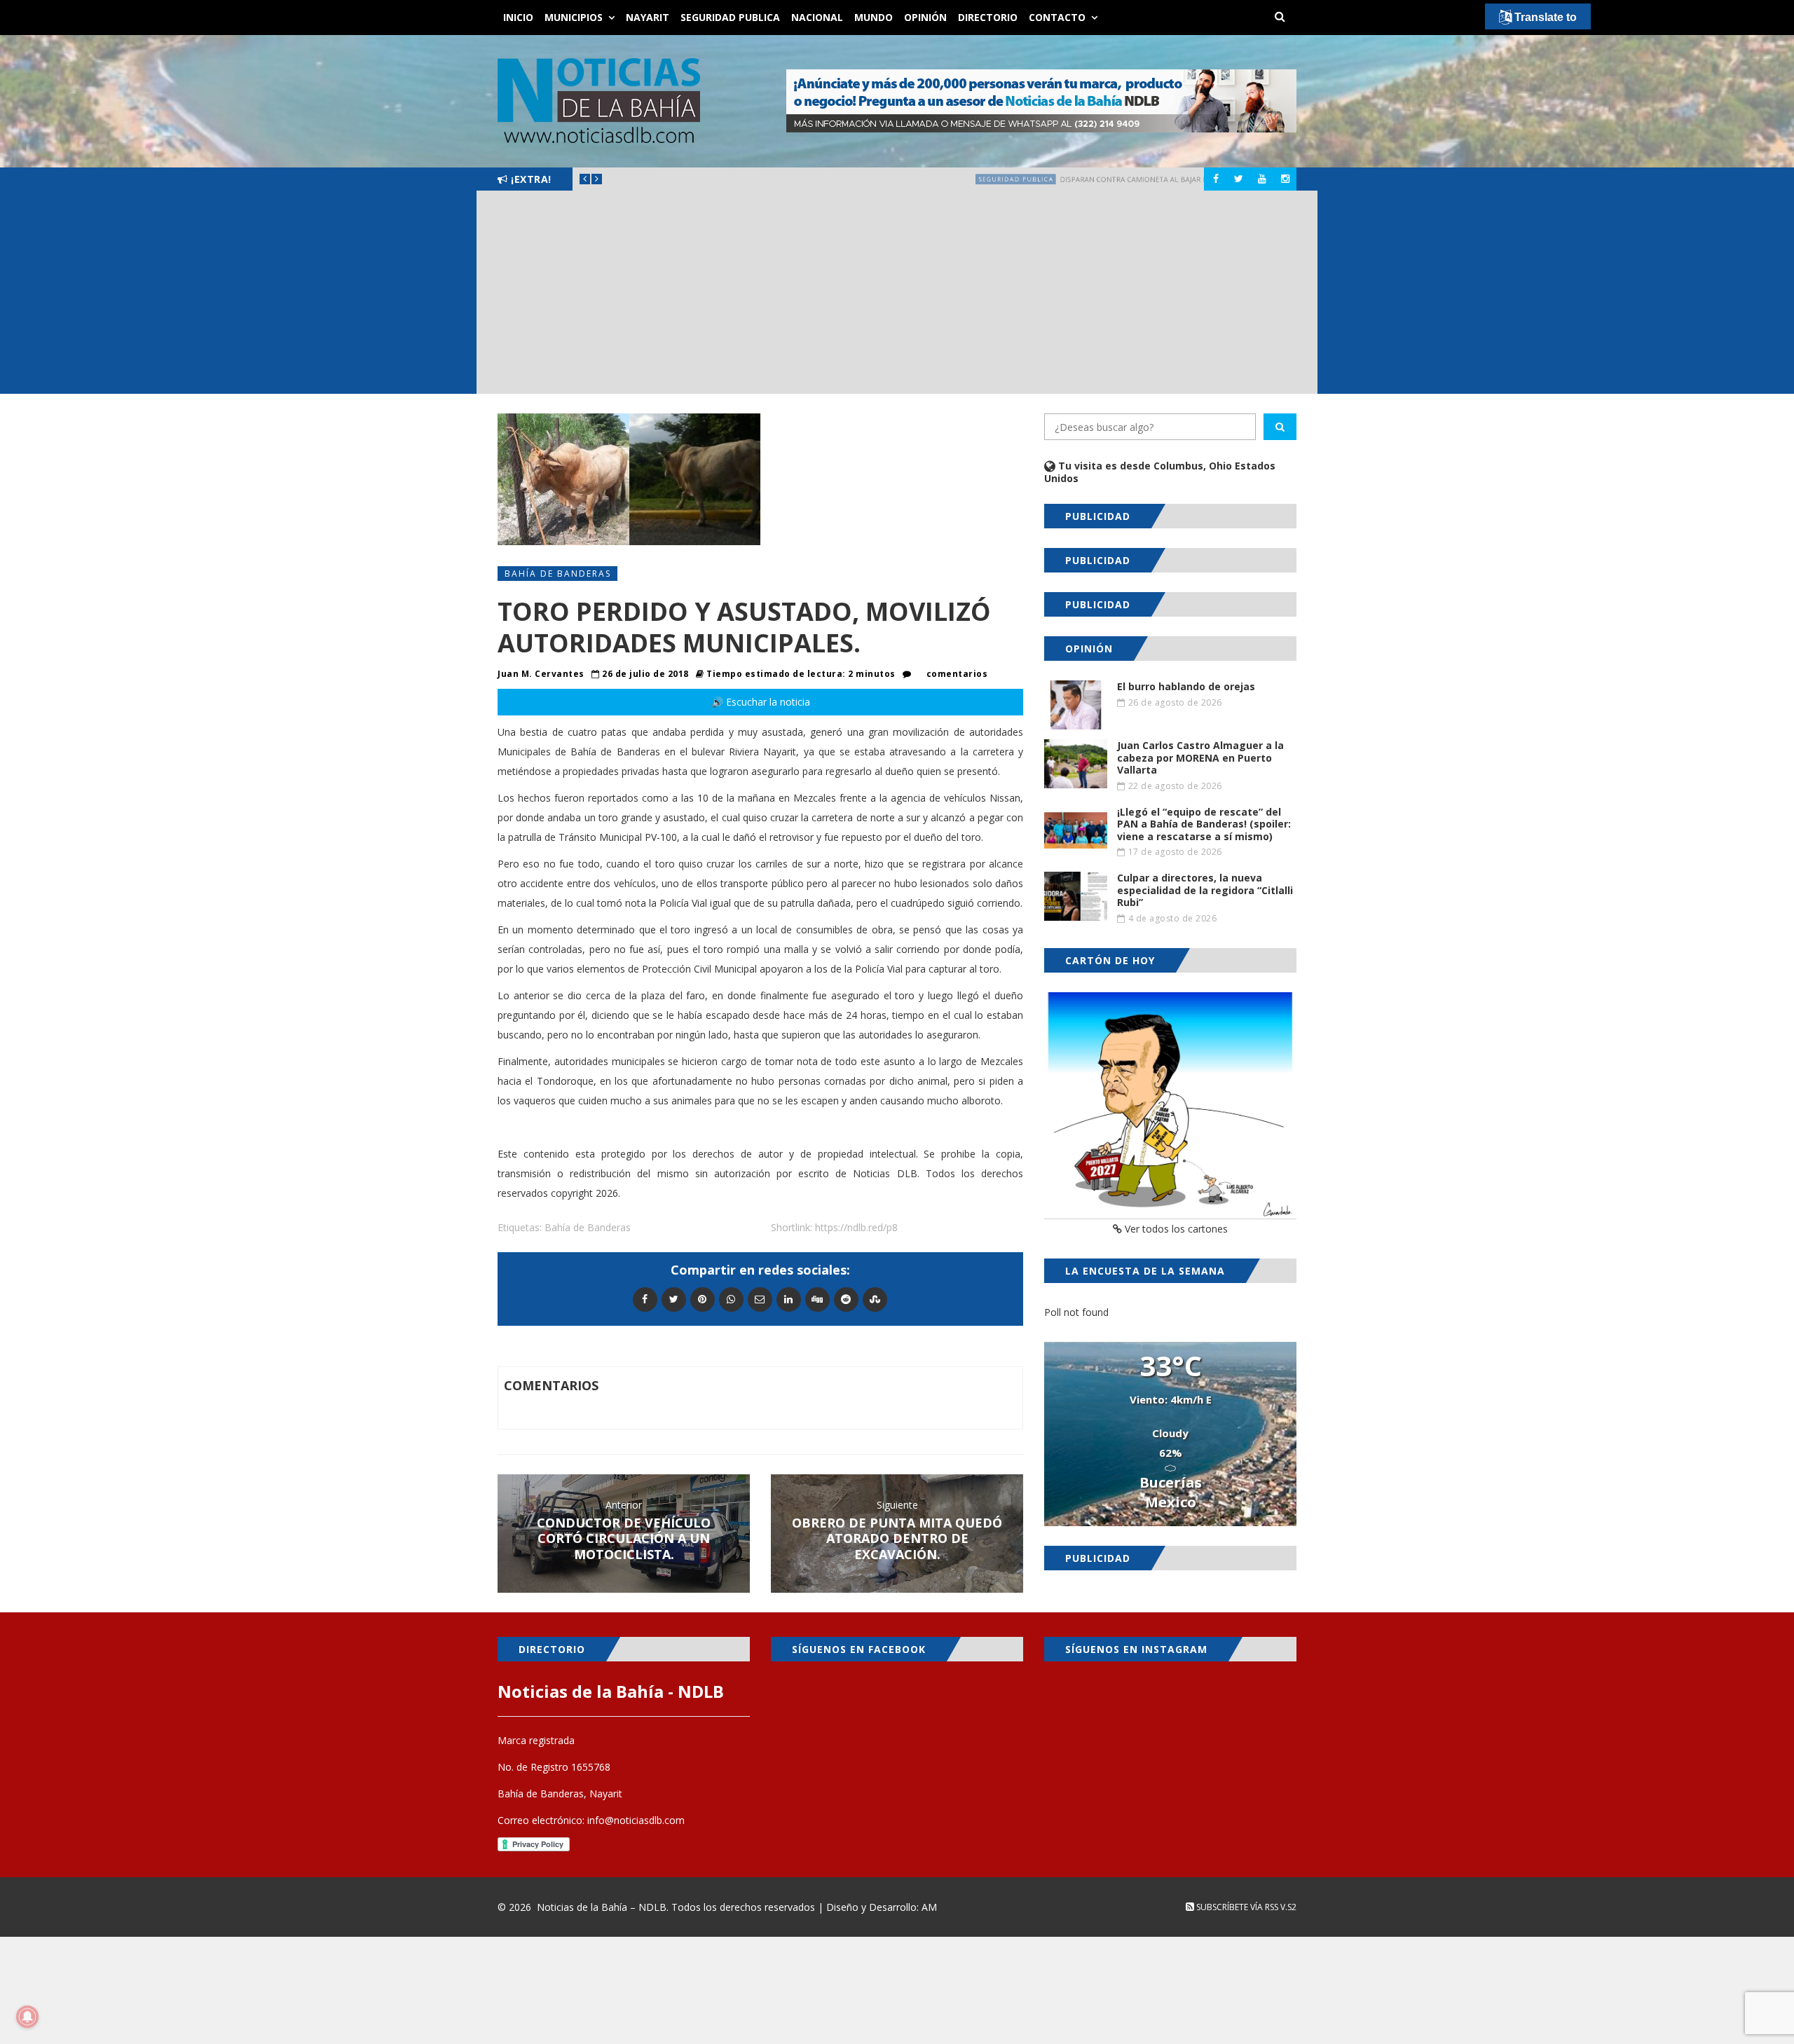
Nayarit (648, 17)
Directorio (988, 17)
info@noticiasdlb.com (636, 1820)
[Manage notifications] (27, 2017)
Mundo (874, 17)
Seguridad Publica (730, 17)
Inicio (518, 17)
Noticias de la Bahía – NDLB (602, 1907)
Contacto (1057, 17)
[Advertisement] (897, 296)
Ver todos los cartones (1175, 1229)
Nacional (817, 17)
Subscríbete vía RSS (1236, 1907)
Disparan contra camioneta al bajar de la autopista (878, 179)
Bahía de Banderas (558, 574)
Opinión (925, 17)
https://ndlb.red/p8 (856, 1227)
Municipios (574, 17)
